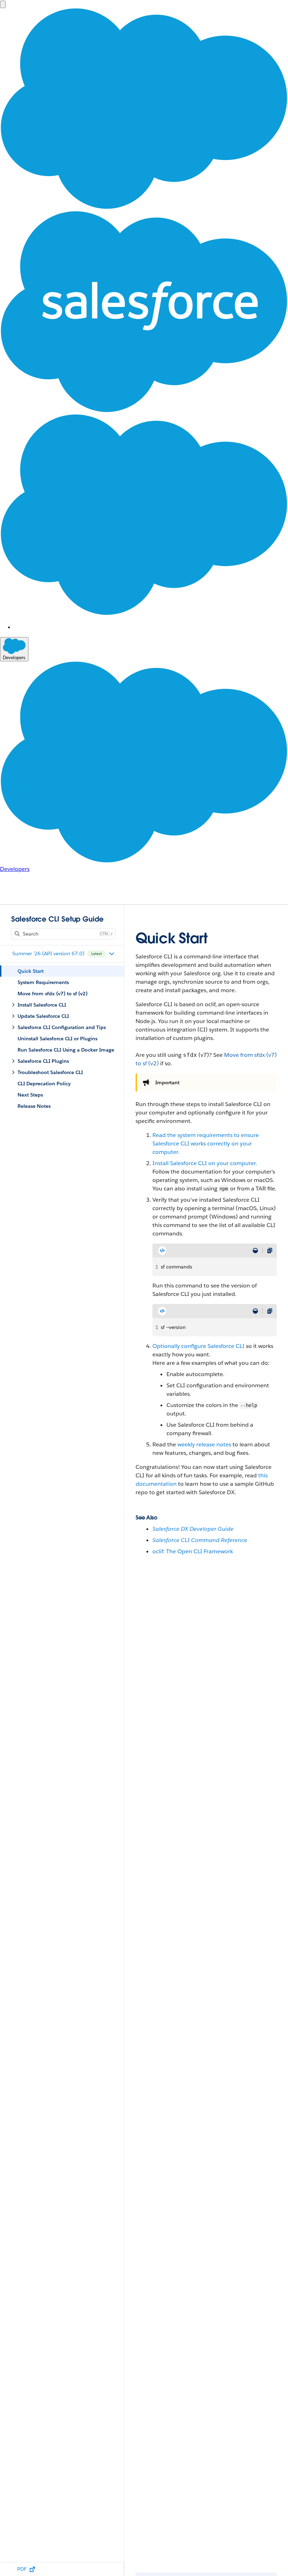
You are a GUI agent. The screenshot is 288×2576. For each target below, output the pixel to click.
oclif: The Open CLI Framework (193, 1551)
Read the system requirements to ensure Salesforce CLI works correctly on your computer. (206, 1144)
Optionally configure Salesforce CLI (198, 1346)
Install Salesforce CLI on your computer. (205, 1163)
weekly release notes (204, 1444)
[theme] (255, 1251)
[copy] (270, 1251)
